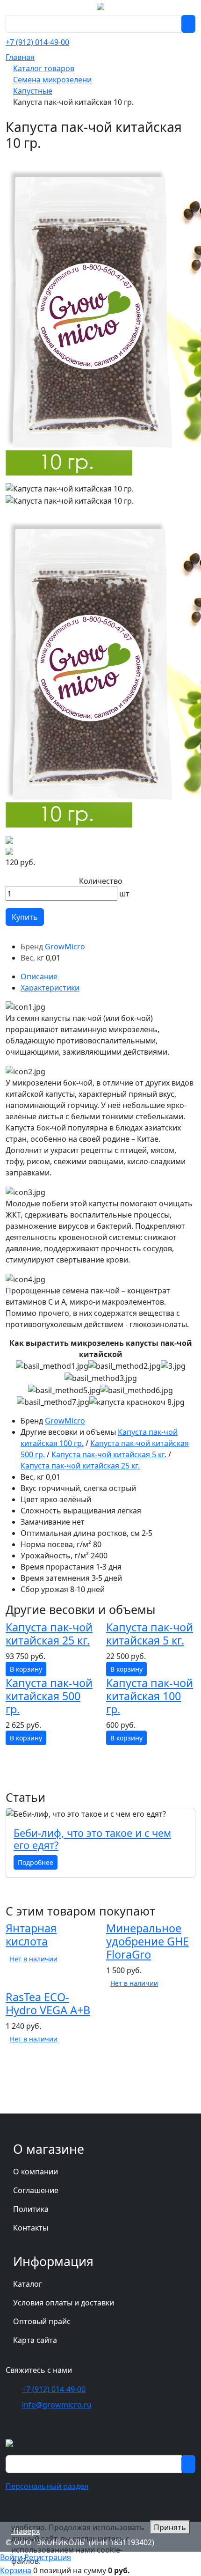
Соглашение (36, 2190)
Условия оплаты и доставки (64, 2303)
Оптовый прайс (42, 2321)
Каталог (28, 2284)
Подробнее (36, 1862)
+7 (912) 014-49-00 (37, 42)
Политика (31, 2209)
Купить (25, 917)
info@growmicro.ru (57, 2405)
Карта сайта (35, 2340)
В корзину (26, 1669)
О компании (36, 2172)
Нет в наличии (34, 1959)
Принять (170, 2527)
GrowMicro (65, 947)
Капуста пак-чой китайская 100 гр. (150, 1696)
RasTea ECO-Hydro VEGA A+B (48, 2004)
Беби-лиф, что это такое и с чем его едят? (92, 1839)
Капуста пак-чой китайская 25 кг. (80, 1466)
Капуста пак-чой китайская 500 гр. (49, 1696)
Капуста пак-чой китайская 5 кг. (109, 1454)
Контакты (31, 2228)
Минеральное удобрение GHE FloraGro (147, 1941)
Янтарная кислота (31, 1935)
